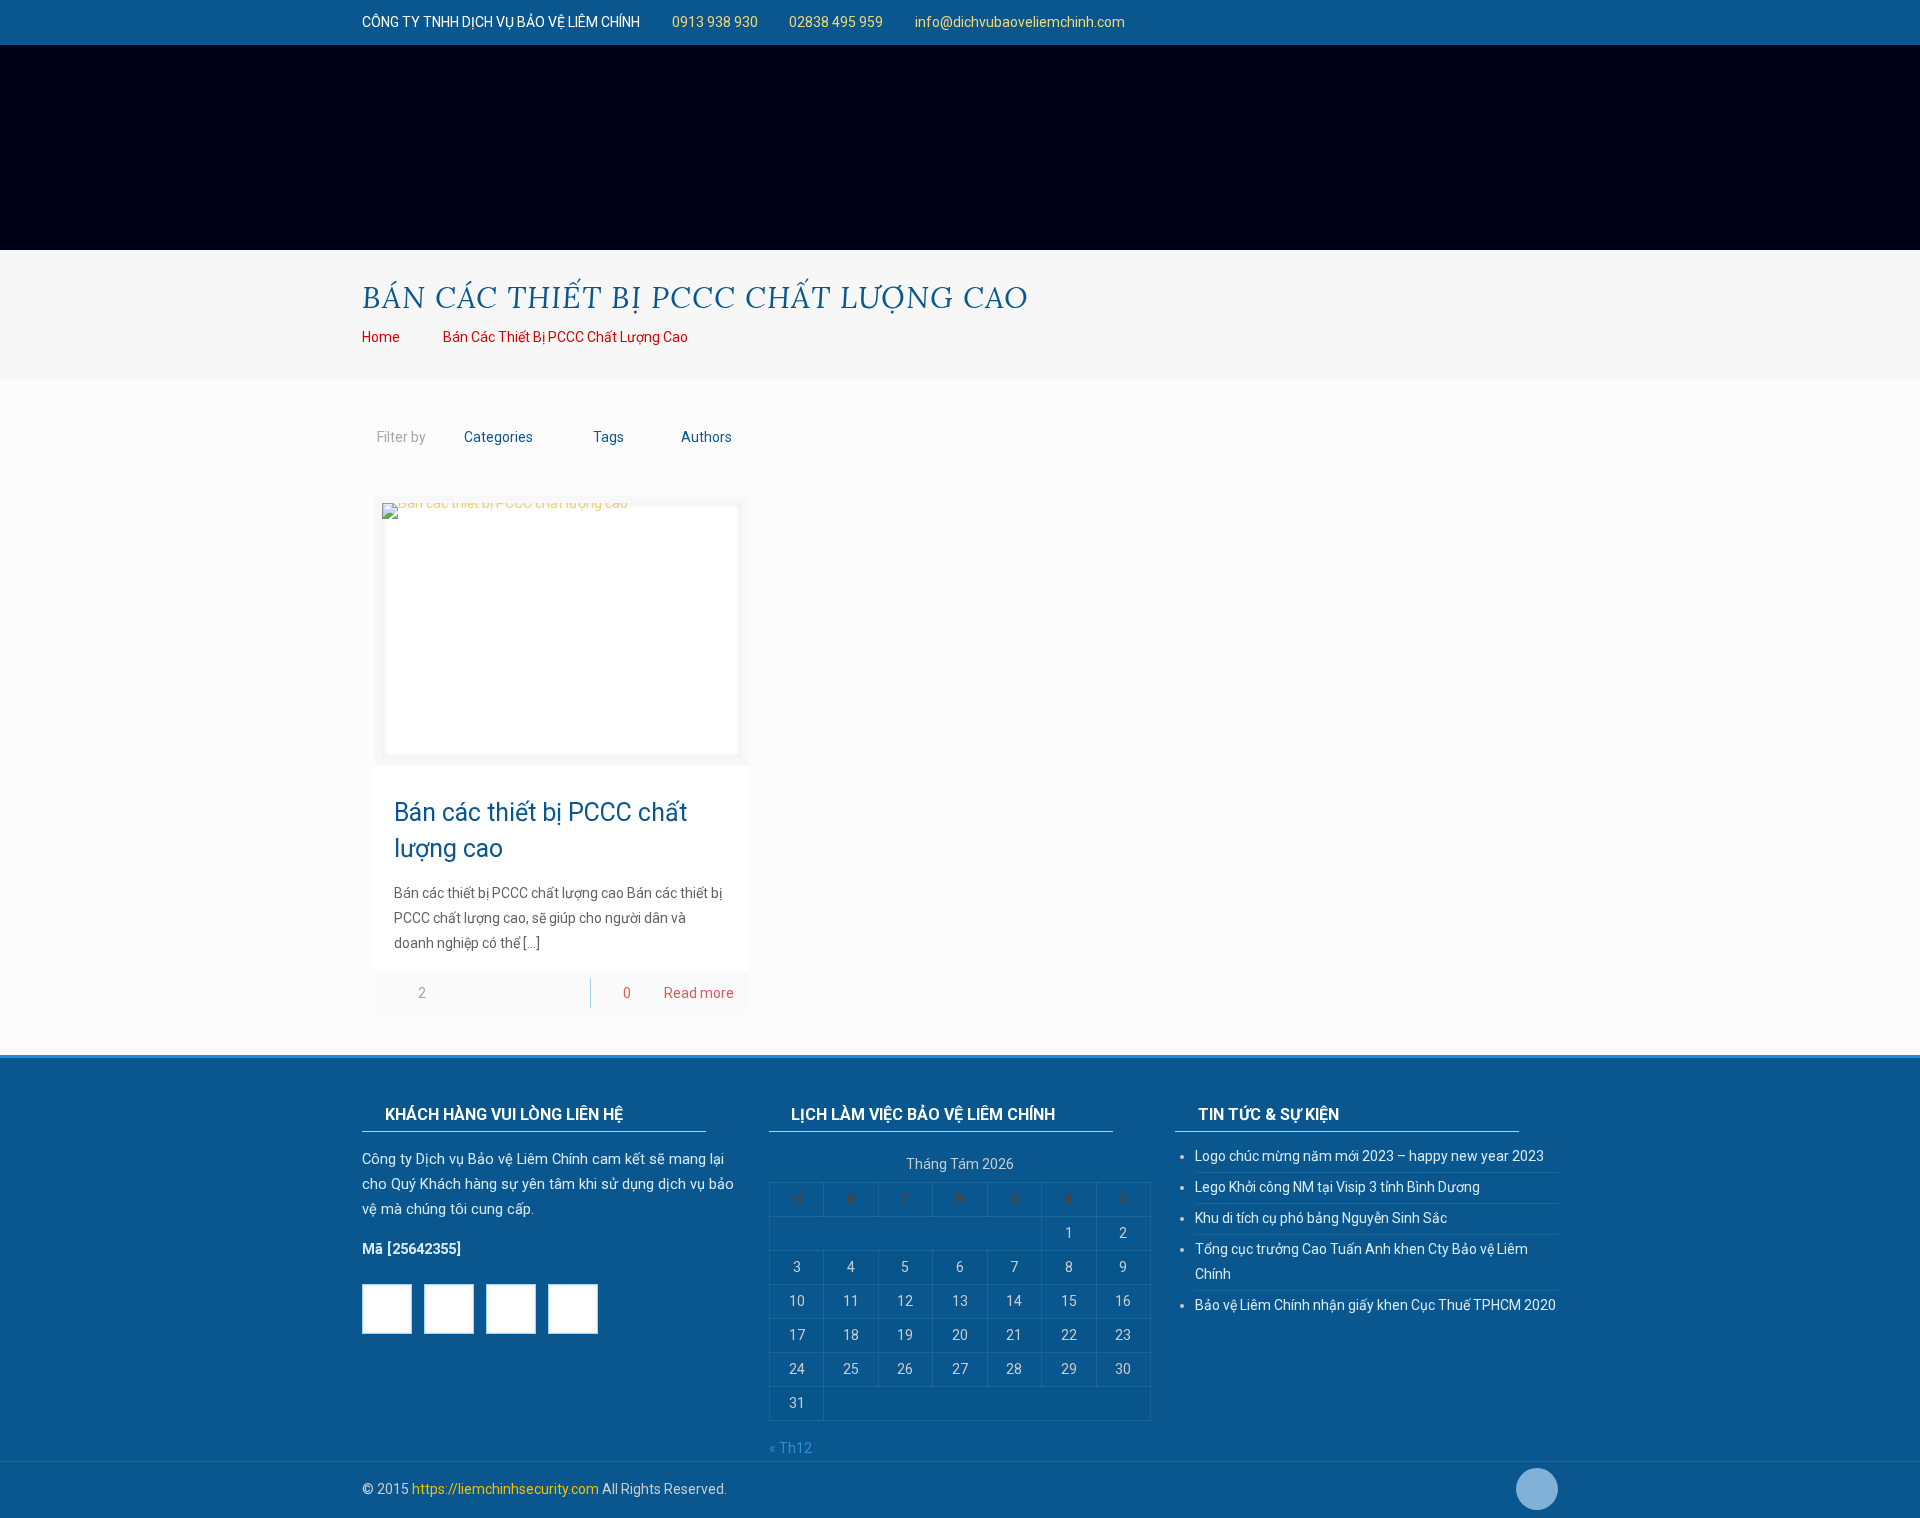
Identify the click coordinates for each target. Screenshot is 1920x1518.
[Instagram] (1351, 22)
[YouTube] (1243, 22)
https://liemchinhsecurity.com (505, 1489)
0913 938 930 (715, 22)
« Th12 (790, 1448)
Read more (699, 993)
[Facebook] (1135, 22)
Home (381, 337)
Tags (608, 437)
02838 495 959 (836, 22)
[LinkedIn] (1297, 22)
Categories (498, 437)
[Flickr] (1270, 22)
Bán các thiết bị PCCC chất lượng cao (565, 337)
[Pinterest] (1324, 22)
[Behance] (1378, 22)
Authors (706, 437)
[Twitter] (1189, 22)
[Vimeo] (1216, 22)
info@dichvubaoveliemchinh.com (1020, 22)
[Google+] (1162, 22)
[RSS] (1405, 22)
